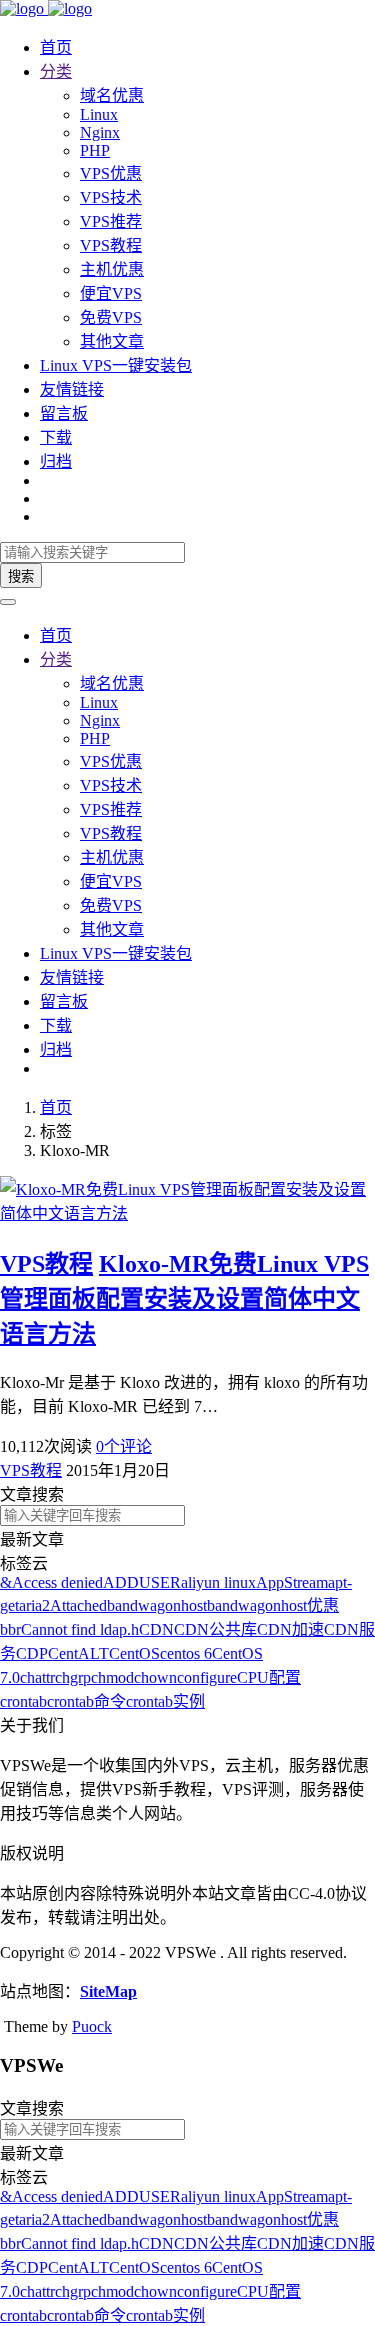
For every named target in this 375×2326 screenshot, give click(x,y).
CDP (32, 1653)
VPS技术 (111, 197)
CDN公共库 (215, 1629)
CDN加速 (290, 1629)
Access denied (57, 1582)
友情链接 (72, 389)
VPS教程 (111, 245)
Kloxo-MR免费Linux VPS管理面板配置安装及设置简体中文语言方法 (184, 1299)
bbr (10, 1629)
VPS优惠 (111, 173)
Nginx (100, 132)
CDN (156, 1629)
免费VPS (111, 317)
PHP (95, 150)
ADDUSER (142, 1582)
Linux (99, 114)
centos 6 (186, 1653)
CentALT (78, 1653)
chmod (112, 1677)
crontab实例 (165, 1701)
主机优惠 (112, 269)
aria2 (34, 1605)
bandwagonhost (157, 1605)
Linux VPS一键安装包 (116, 365)
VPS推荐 (111, 221)
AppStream (292, 1582)
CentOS (134, 1653)
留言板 (64, 413)
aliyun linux (218, 1582)
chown (155, 1677)
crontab (23, 1701)
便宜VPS (111, 293)
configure (207, 1677)
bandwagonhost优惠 (273, 1605)
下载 (56, 437)
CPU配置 (269, 1677)
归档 (56, 461)
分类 (56, 71)
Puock (92, 2026)
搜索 (21, 576)
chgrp (73, 1677)
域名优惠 (112, 95)
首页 (56, 47)
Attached (78, 1605)
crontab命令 (86, 1701)
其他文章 (112, 341)
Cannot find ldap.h (80, 1629)
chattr (37, 1677)
